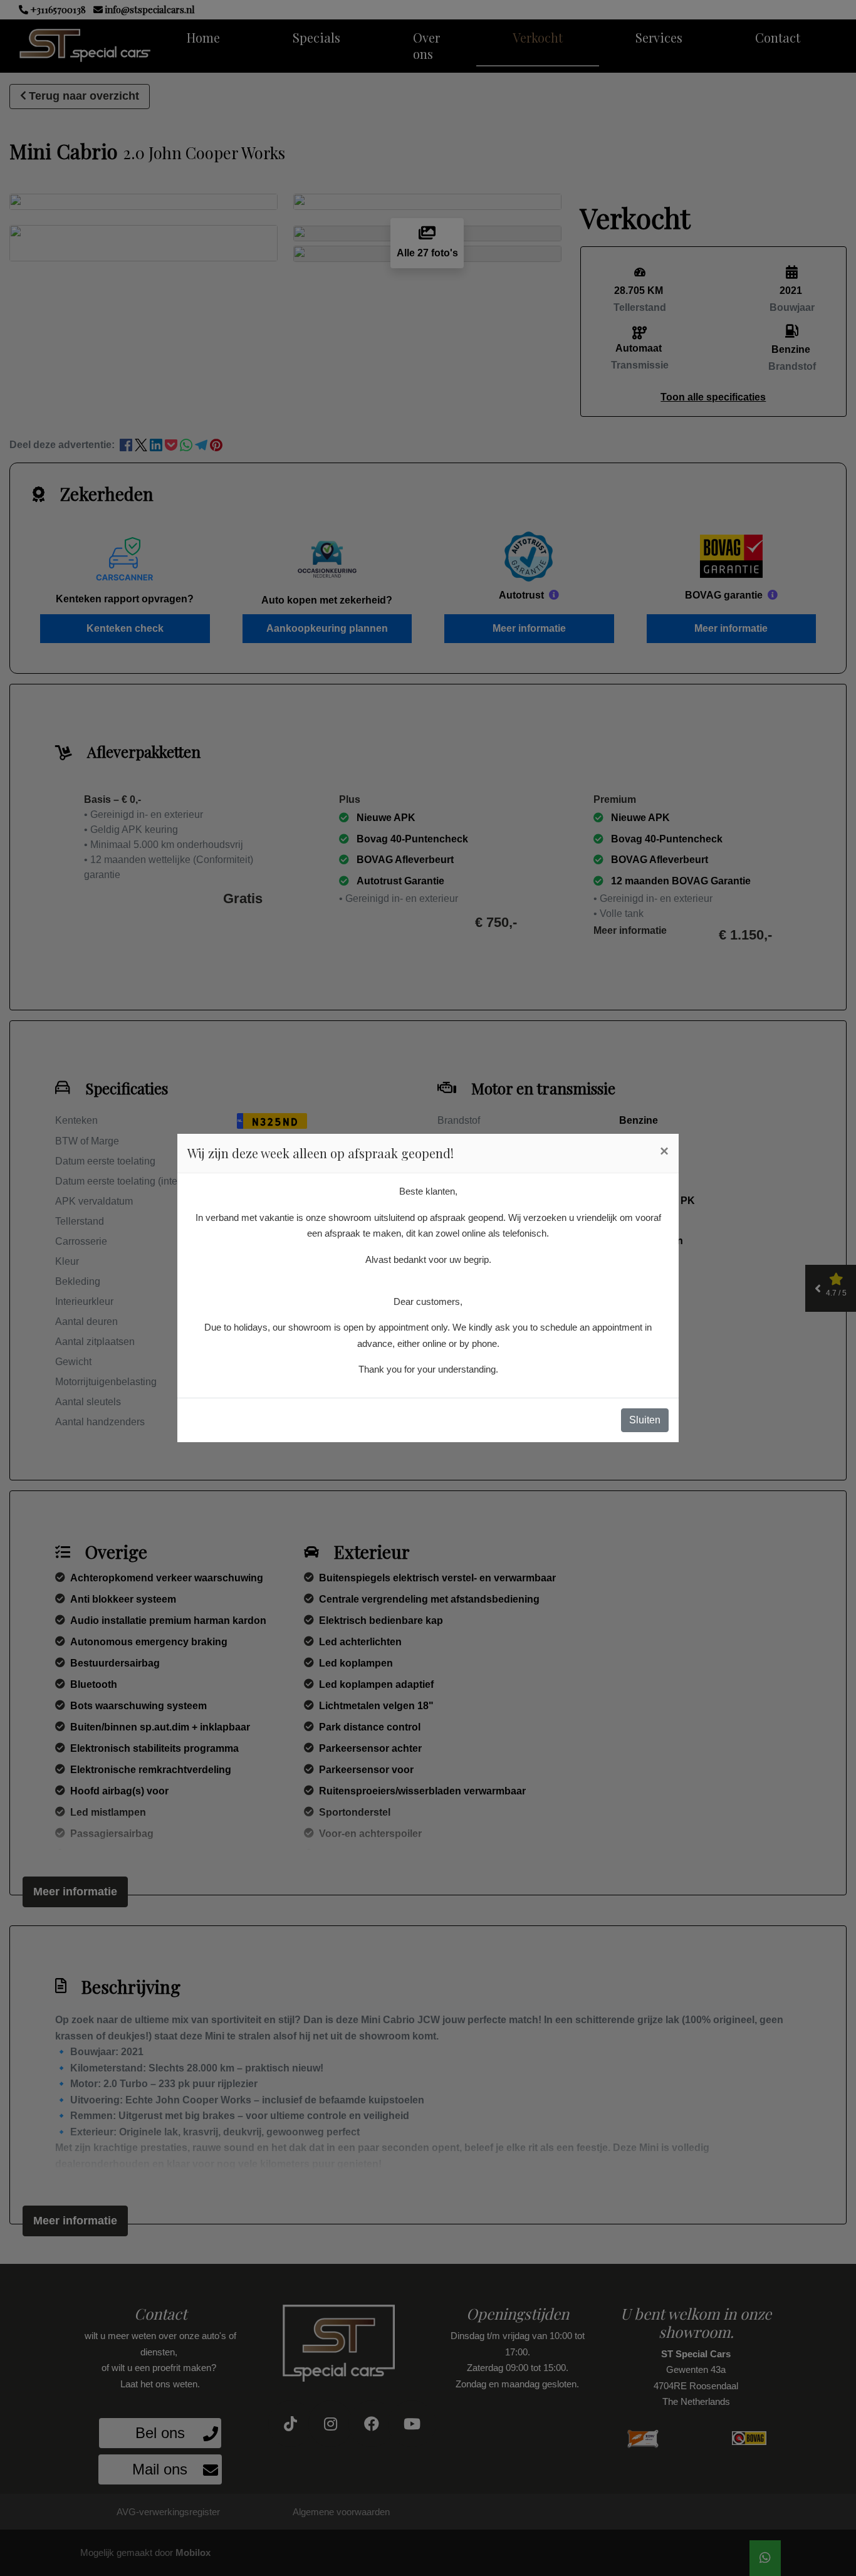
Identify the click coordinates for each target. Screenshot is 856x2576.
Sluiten (645, 1420)
